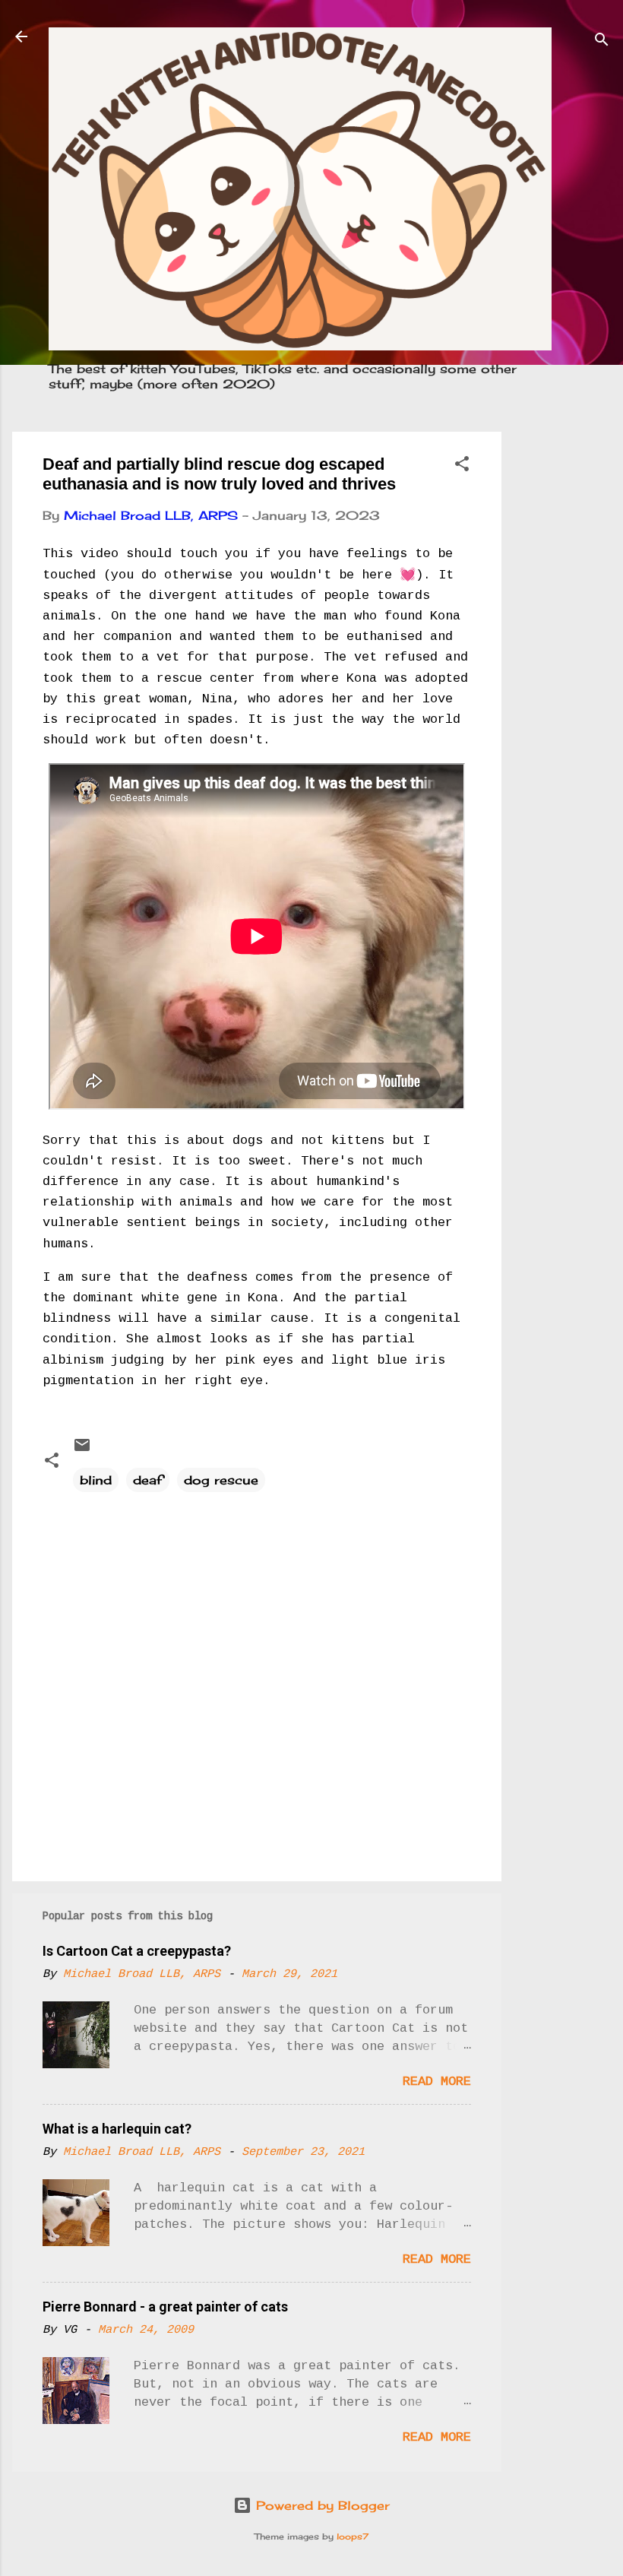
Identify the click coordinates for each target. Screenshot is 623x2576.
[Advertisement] (562, 660)
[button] (462, 466)
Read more (437, 2082)
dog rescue (221, 1480)
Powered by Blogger (321, 2505)
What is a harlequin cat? (117, 2129)
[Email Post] (82, 1450)
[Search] (602, 41)
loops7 (353, 2536)
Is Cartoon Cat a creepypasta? (137, 1951)
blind (96, 1480)
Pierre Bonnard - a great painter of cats (165, 2307)
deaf (148, 1480)
